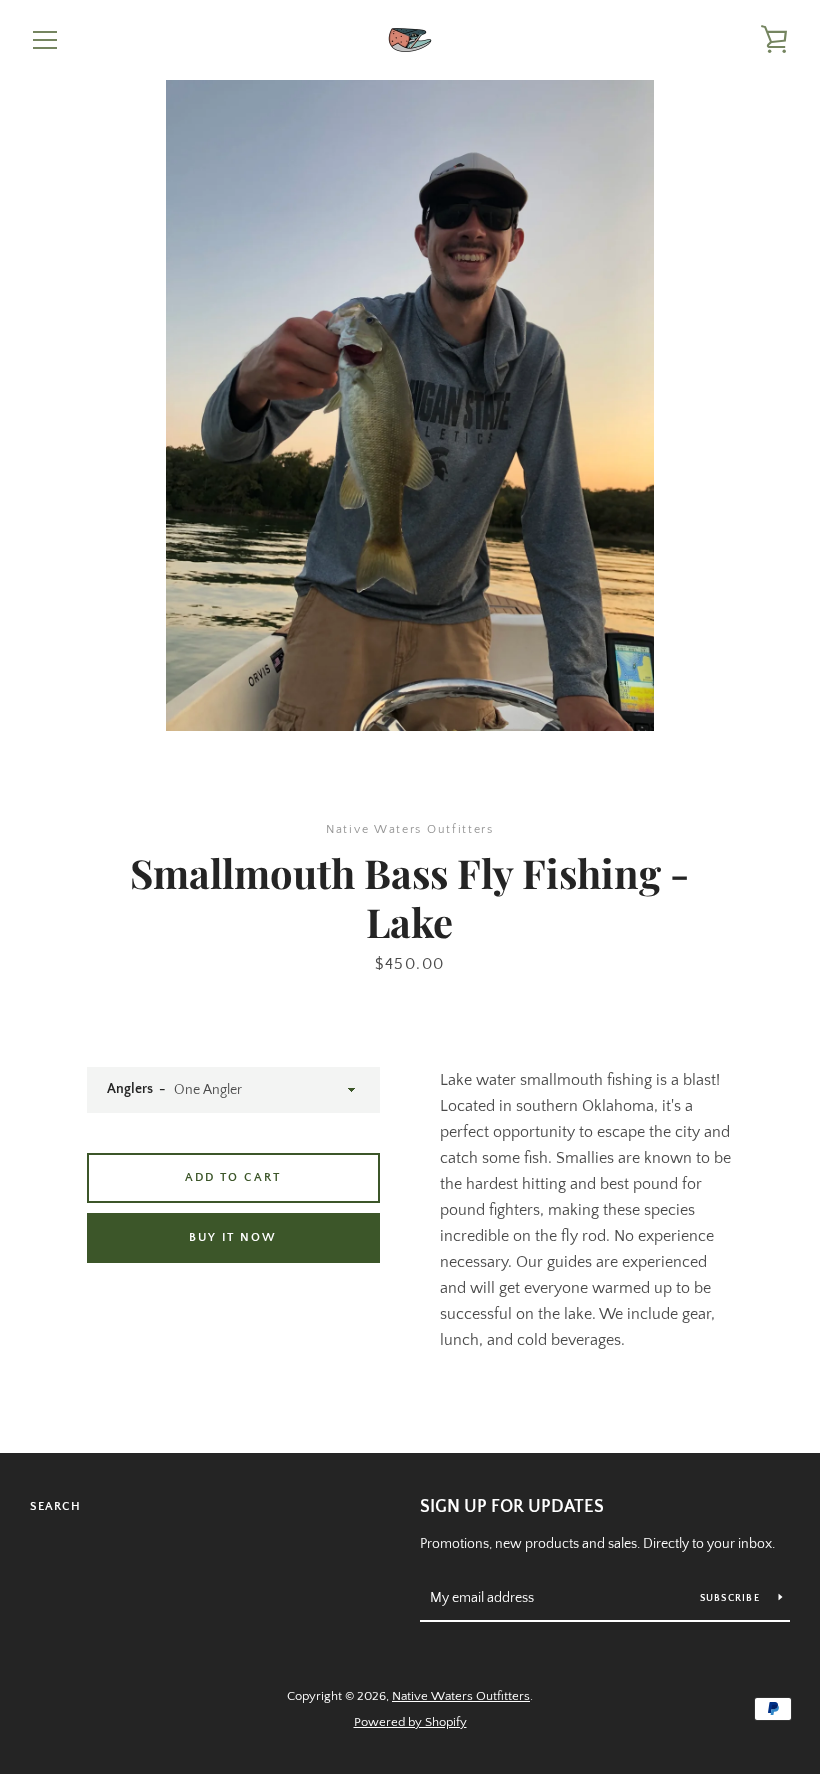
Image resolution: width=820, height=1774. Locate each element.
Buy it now (233, 1237)
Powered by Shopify (410, 1722)
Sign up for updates (512, 1507)
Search (55, 1506)
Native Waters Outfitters (461, 1696)
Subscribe (732, 1598)
